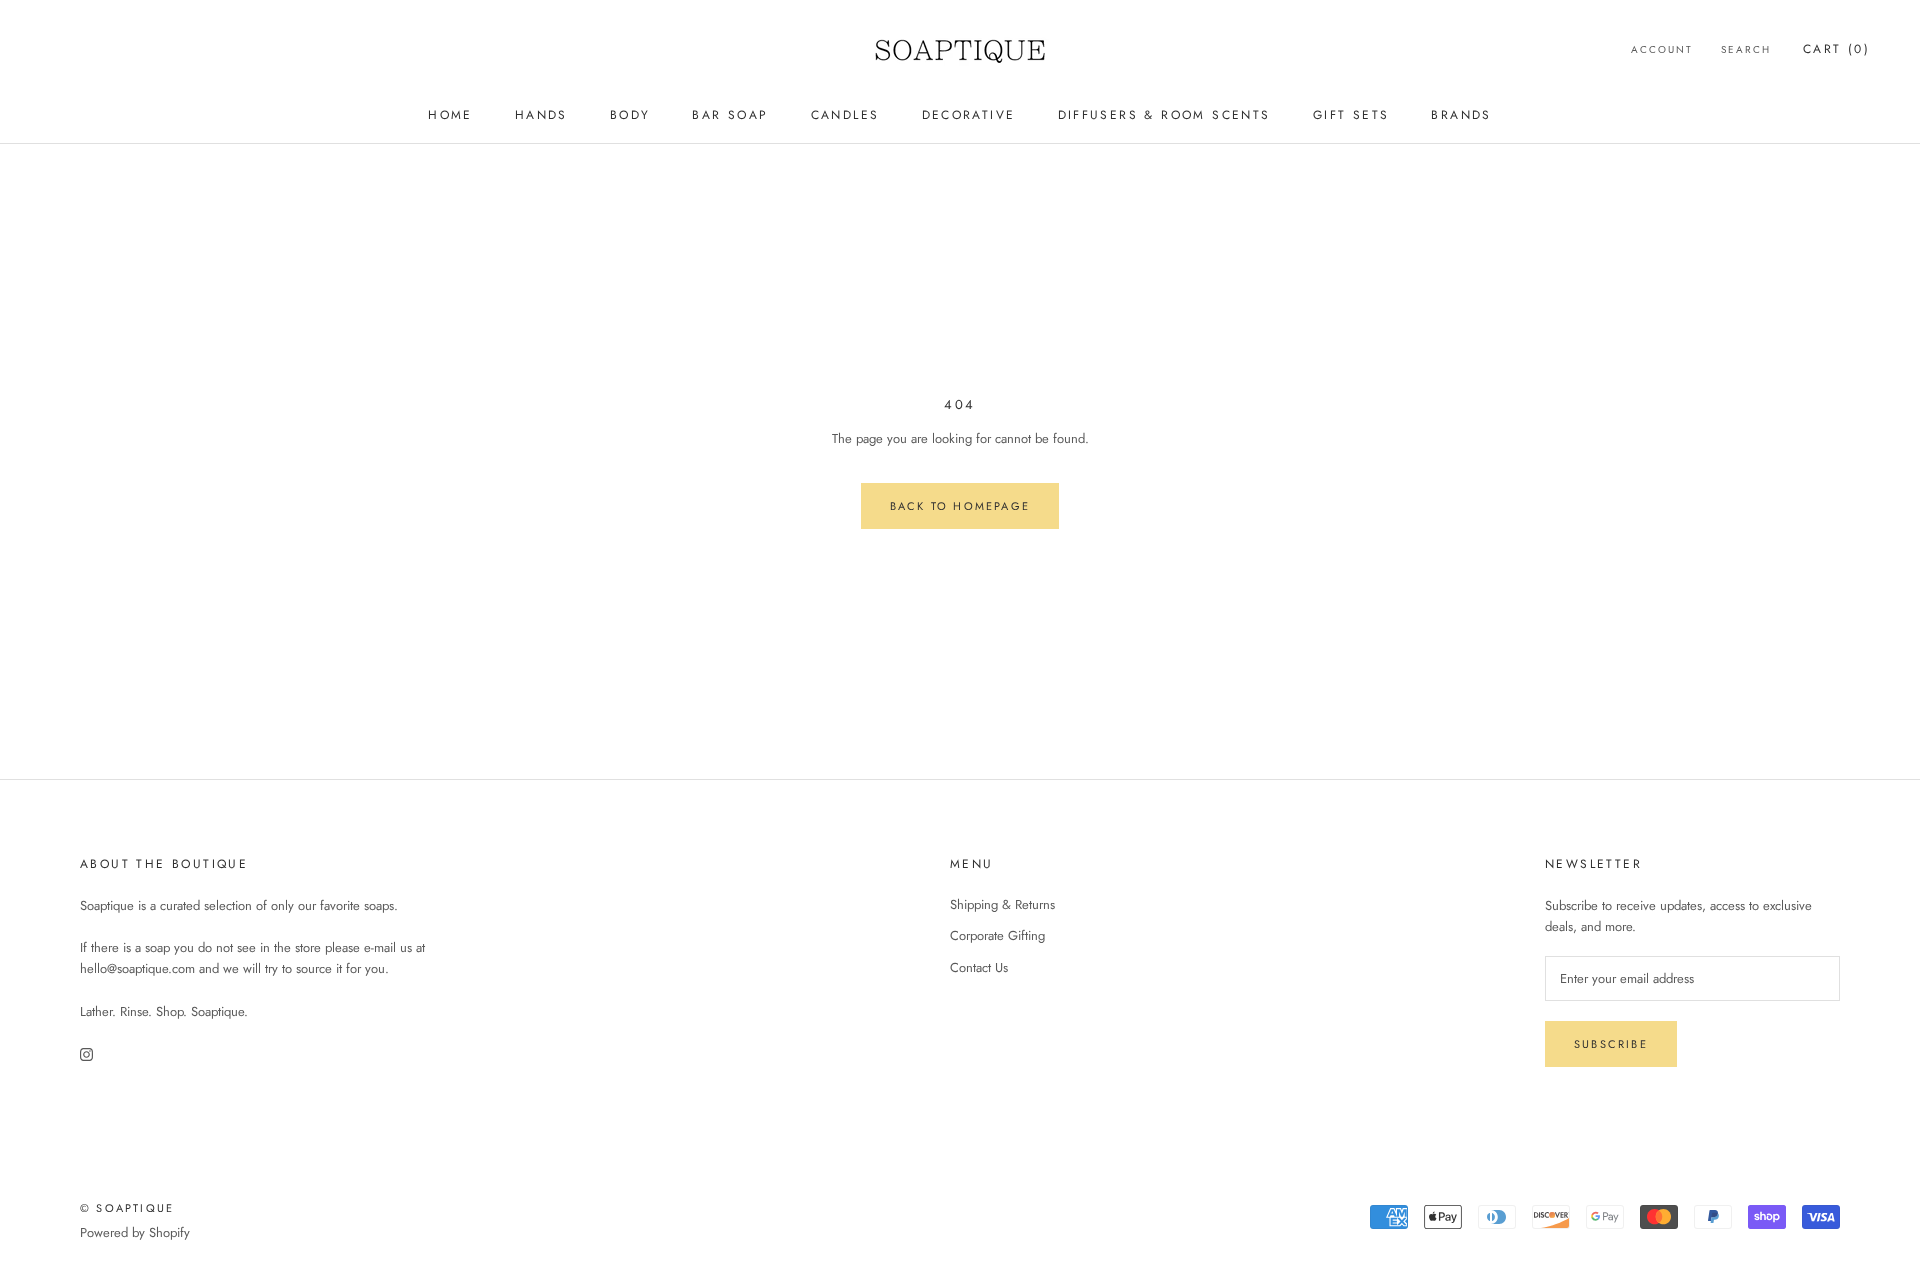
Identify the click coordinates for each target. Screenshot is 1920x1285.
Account (1662, 49)
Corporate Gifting (997, 935)
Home (450, 115)
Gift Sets (1351, 115)
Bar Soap (730, 115)
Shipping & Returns (1002, 904)
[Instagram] (86, 1052)
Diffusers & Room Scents (1164, 115)
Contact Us (979, 967)
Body (630, 115)
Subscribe (1611, 1044)
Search (1746, 49)
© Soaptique (127, 1208)
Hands (541, 115)
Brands (1461, 115)
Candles (845, 115)
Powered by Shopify (135, 1232)
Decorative (969, 115)
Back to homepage (960, 506)
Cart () (1836, 49)
